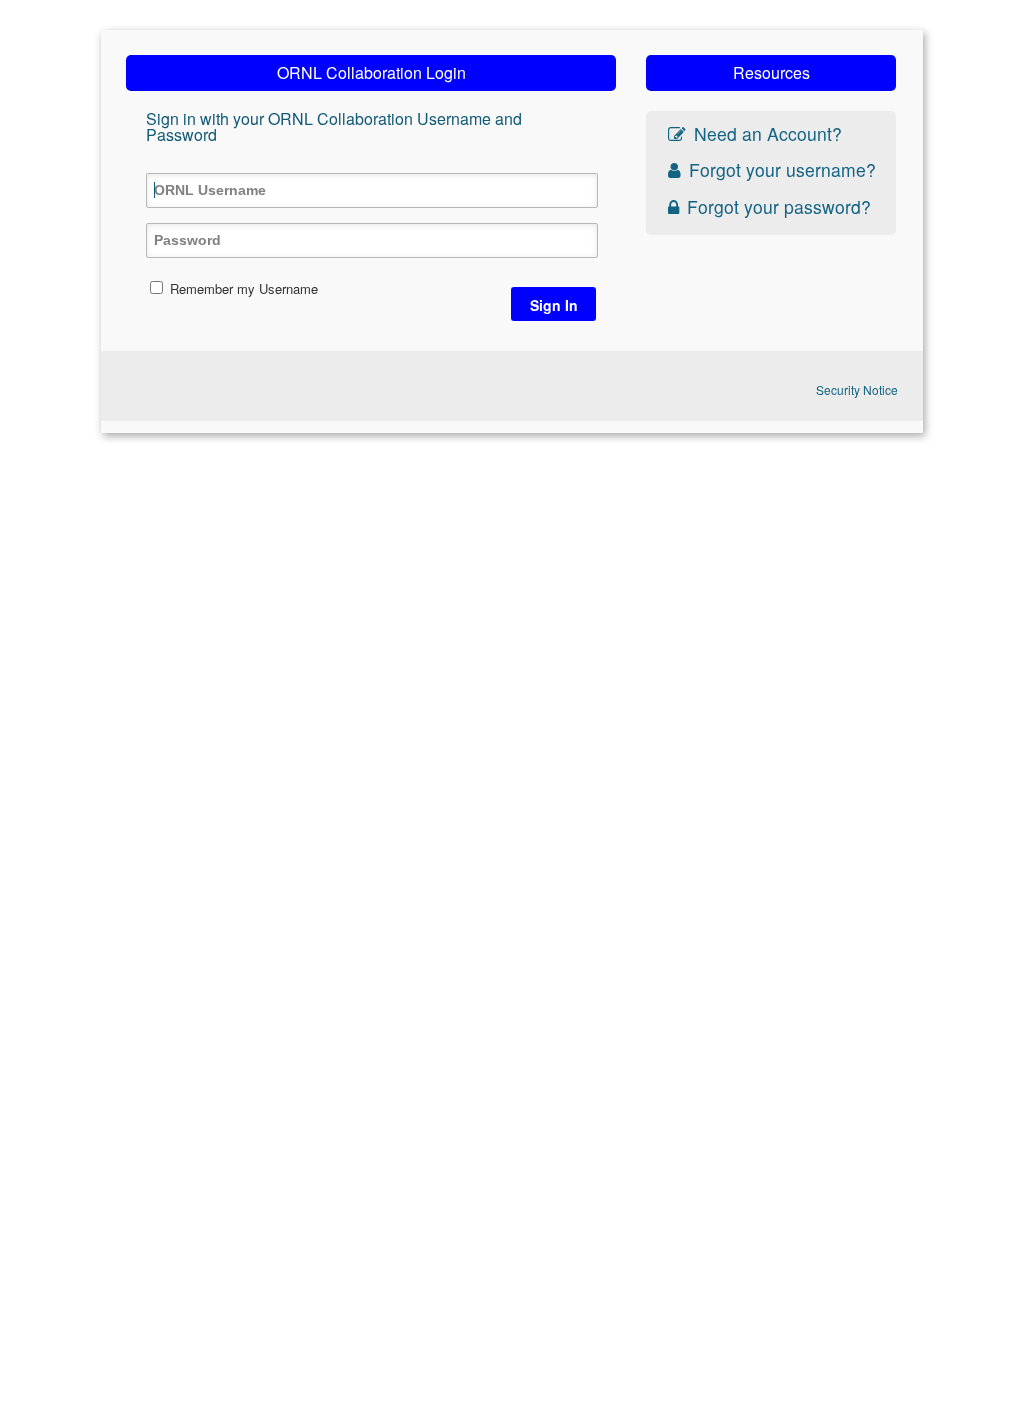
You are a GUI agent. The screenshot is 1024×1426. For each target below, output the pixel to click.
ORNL (209, 386)
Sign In (554, 305)
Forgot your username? (782, 169)
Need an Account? (768, 133)
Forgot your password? (779, 206)
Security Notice (857, 389)
